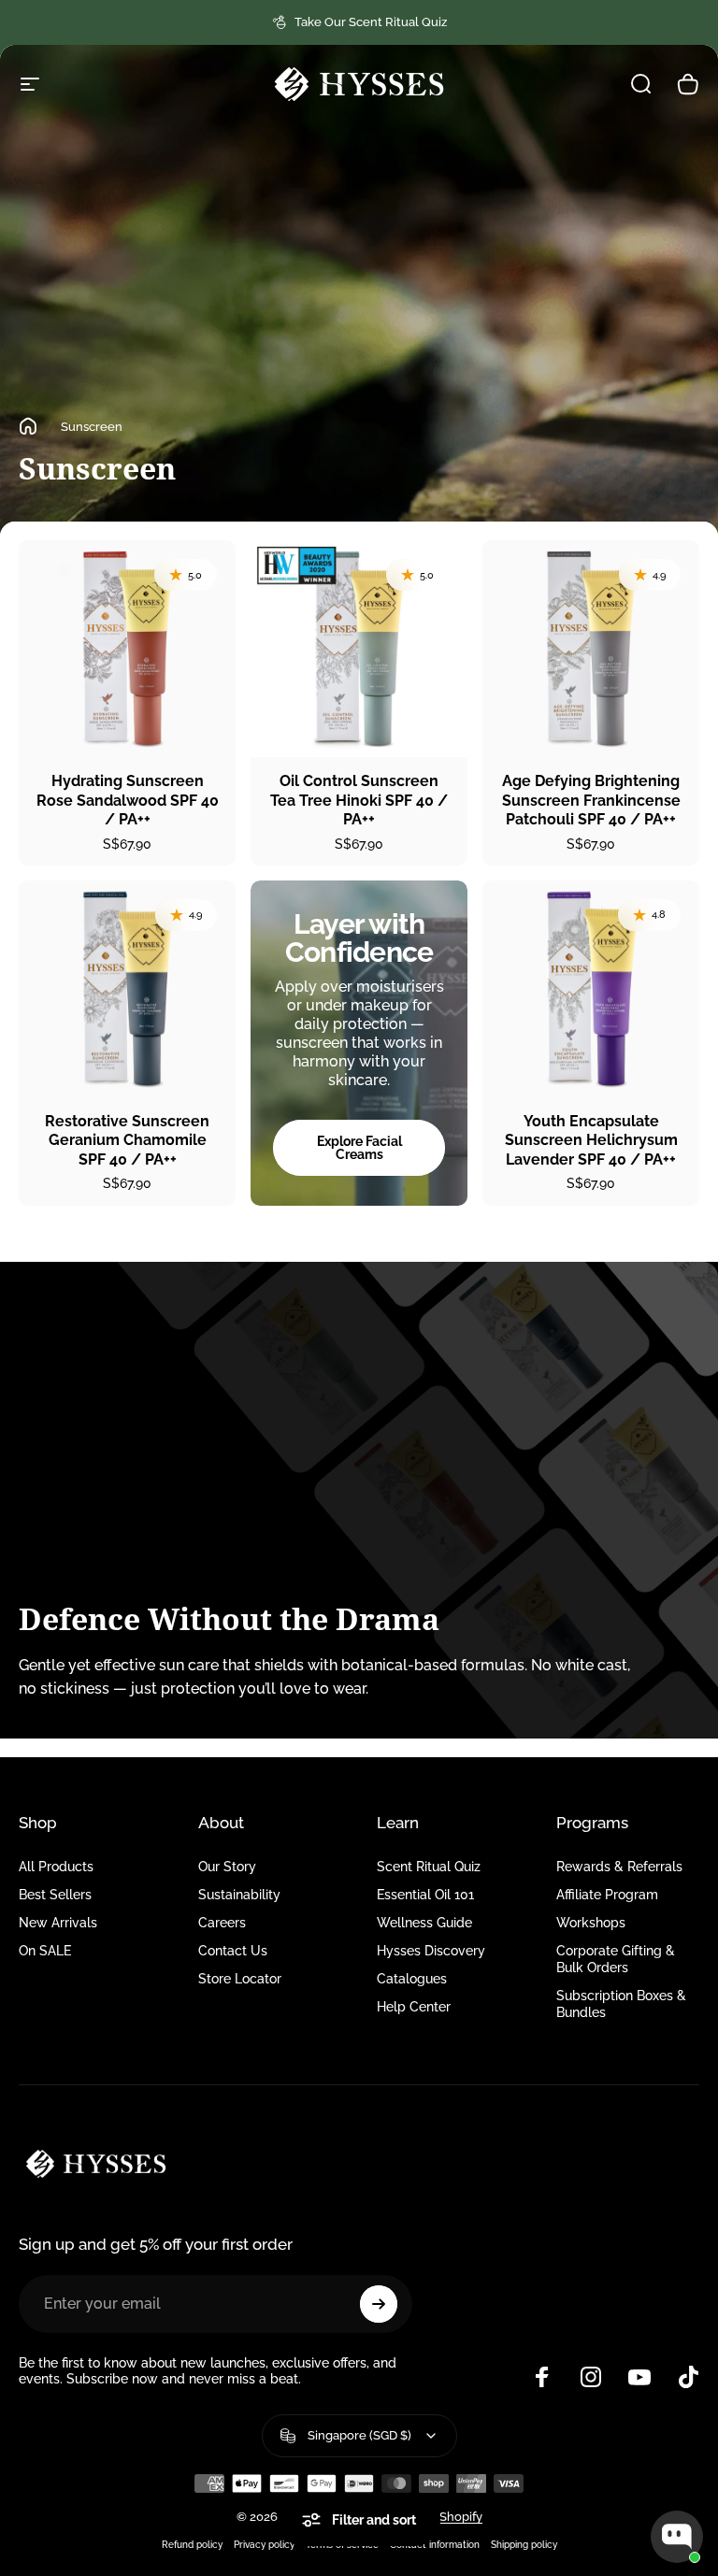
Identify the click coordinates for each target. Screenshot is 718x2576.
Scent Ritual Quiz (429, 1866)
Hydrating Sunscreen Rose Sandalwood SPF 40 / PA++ (128, 800)
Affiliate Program (607, 1894)
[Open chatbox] (677, 2537)
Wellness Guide (424, 1922)
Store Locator (240, 1978)
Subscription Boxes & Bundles (621, 2004)
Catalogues (412, 1978)
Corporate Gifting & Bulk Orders (616, 1959)
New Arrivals (58, 1922)
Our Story (227, 1866)
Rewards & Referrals (619, 1866)
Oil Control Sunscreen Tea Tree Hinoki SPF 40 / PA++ (359, 800)
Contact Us (233, 1950)
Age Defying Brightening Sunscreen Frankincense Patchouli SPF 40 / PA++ (591, 800)
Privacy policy (264, 2544)
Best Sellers (55, 1894)
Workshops (591, 1922)
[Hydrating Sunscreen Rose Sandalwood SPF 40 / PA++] (127, 649)
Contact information (435, 2544)
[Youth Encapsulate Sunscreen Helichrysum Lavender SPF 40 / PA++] (591, 989)
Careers (222, 1922)
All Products (56, 1866)
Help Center (414, 2006)
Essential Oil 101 (425, 1894)
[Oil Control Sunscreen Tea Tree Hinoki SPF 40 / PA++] (359, 649)
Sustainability (239, 1894)
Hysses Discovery (431, 1950)
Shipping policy (524, 2544)
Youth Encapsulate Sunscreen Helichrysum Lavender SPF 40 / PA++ (591, 1140)
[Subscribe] (379, 2304)
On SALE (45, 1950)
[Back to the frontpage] (28, 426)
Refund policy (192, 2544)
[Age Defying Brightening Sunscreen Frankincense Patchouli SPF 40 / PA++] (591, 649)
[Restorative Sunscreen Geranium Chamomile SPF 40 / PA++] (127, 989)
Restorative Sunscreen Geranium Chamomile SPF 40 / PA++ (127, 1140)
